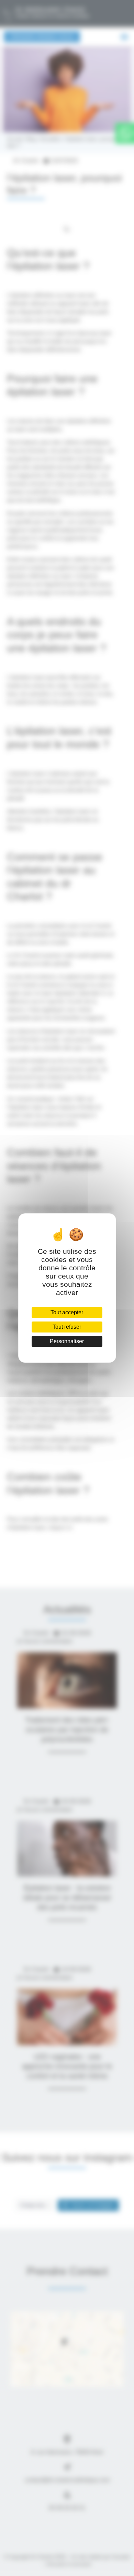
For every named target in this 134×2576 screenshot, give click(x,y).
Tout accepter (67, 1312)
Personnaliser (67, 1341)
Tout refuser (67, 1327)
